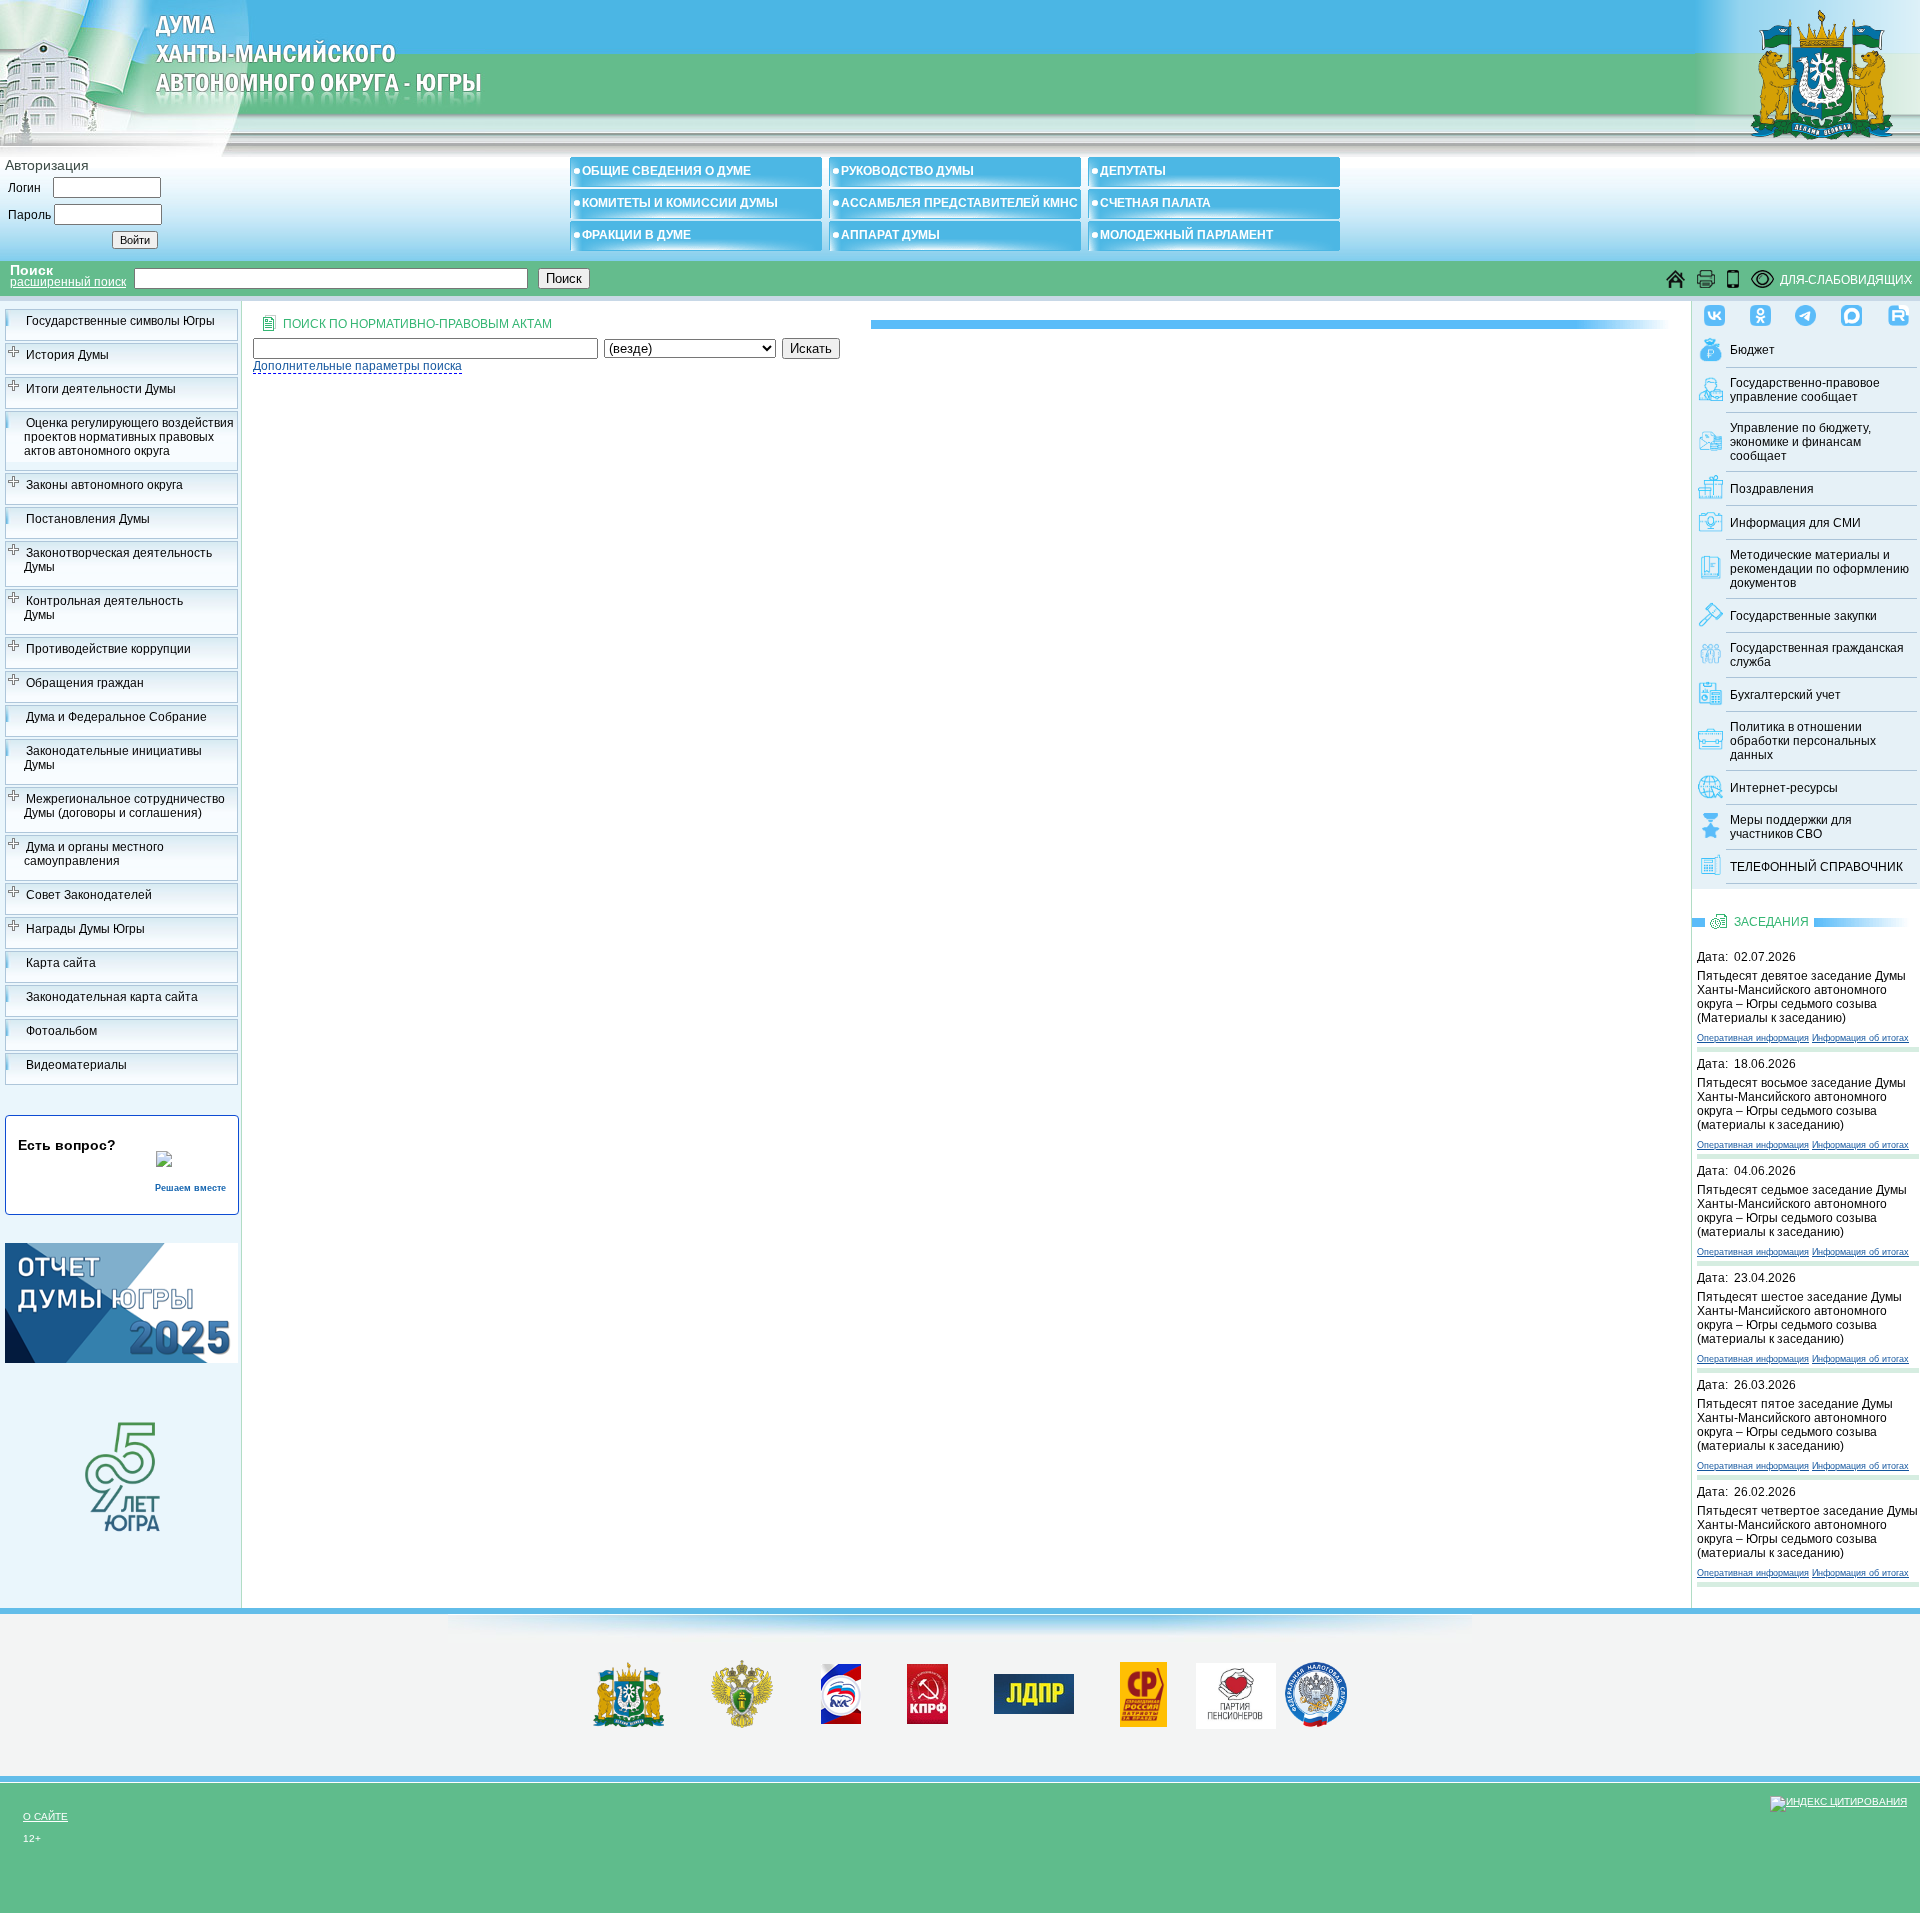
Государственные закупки (1803, 616)
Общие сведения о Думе (666, 171)
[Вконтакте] (1714, 311)
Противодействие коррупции (108, 649)
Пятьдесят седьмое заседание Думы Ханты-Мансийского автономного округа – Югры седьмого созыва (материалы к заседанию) (1802, 1211)
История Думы (67, 355)
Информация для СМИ (1795, 523)
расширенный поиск (68, 282)
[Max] (1851, 311)
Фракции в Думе (636, 235)
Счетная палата (1155, 203)
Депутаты (1133, 171)
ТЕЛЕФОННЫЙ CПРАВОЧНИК (1816, 867)
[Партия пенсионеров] (1236, 1692)
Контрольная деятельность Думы (103, 608)
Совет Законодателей (89, 895)
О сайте (45, 1816)
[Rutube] (1898, 311)
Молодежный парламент (1186, 235)
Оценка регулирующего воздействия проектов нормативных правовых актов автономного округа (129, 437)
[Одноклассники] (1760, 311)
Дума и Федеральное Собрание (116, 717)
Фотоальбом (61, 1031)
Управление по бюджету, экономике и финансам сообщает (1800, 442)
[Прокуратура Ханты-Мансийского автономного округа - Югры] (742, 1724)
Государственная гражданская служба (1817, 655)
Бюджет (1752, 350)
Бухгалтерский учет (1785, 695)
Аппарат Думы (890, 235)
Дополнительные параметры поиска (357, 366)
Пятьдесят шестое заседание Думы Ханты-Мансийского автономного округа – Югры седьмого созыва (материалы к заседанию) (1799, 1318)
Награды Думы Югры (85, 929)
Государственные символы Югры (120, 321)
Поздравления (1772, 489)
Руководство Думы (907, 171)
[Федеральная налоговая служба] (1316, 1723)
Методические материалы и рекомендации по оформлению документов (1819, 569)
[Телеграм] (1805, 311)
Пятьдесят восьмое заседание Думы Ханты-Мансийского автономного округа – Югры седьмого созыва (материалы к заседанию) (1801, 1104)
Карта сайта (61, 963)
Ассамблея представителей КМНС (959, 203)
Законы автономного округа (104, 485)
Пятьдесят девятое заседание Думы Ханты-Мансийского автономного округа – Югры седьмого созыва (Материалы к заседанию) (1801, 997)
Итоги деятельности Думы (101, 389)
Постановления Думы (88, 519)
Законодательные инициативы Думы (113, 758)
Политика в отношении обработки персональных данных (1803, 741)
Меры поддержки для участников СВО (1791, 827)
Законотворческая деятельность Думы (118, 560)
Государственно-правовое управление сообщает (1805, 390)
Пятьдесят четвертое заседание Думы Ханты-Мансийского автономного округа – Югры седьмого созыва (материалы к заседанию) (1807, 1532)
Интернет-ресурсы (1784, 788)
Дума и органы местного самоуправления (94, 854)
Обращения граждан (85, 683)
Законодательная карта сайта (112, 997)
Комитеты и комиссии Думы (680, 203)
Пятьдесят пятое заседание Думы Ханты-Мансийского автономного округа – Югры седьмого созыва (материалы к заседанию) (1795, 1425)
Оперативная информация (1753, 1038)
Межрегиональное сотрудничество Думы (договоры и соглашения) (124, 806)
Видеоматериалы (76, 1065)
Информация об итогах (1860, 1038)
